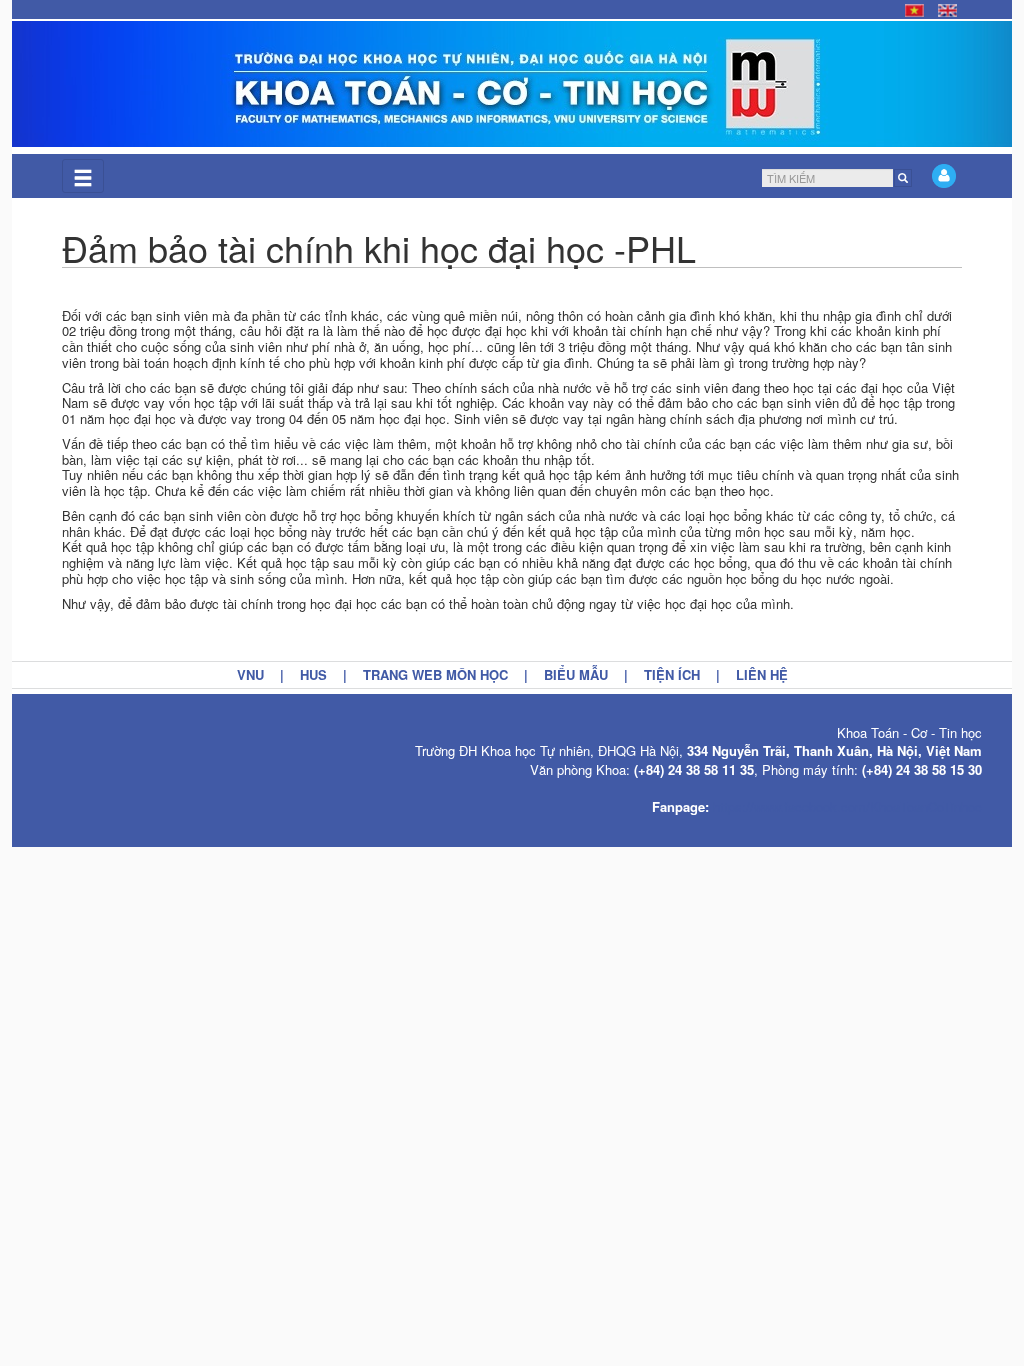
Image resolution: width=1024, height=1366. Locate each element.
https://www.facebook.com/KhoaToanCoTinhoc (847, 806)
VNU (250, 674)
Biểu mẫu (576, 674)
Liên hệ (762, 674)
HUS (313, 674)
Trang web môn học (435, 674)
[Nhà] (512, 84)
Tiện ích (672, 674)
